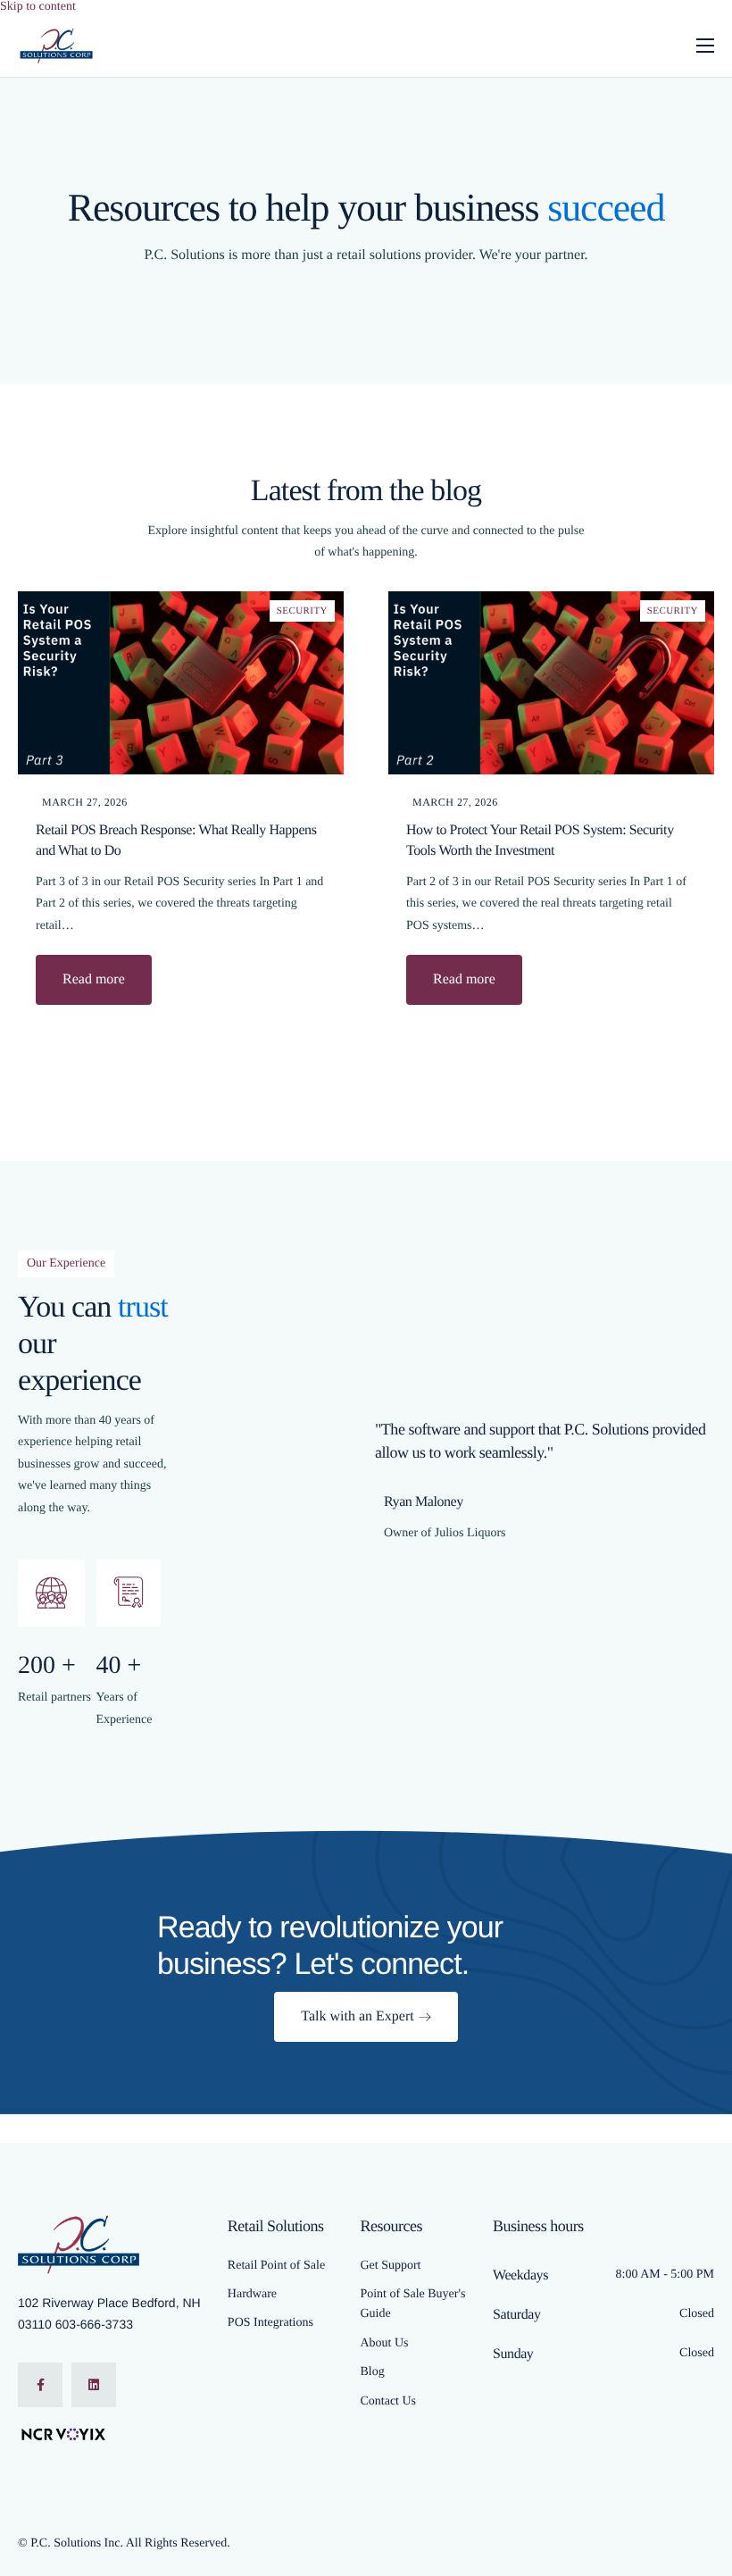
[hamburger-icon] (705, 46)
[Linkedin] (94, 2385)
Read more (94, 979)
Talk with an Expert (357, 2016)
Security (302, 611)
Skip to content (38, 7)
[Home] (57, 45)
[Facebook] (40, 2385)
